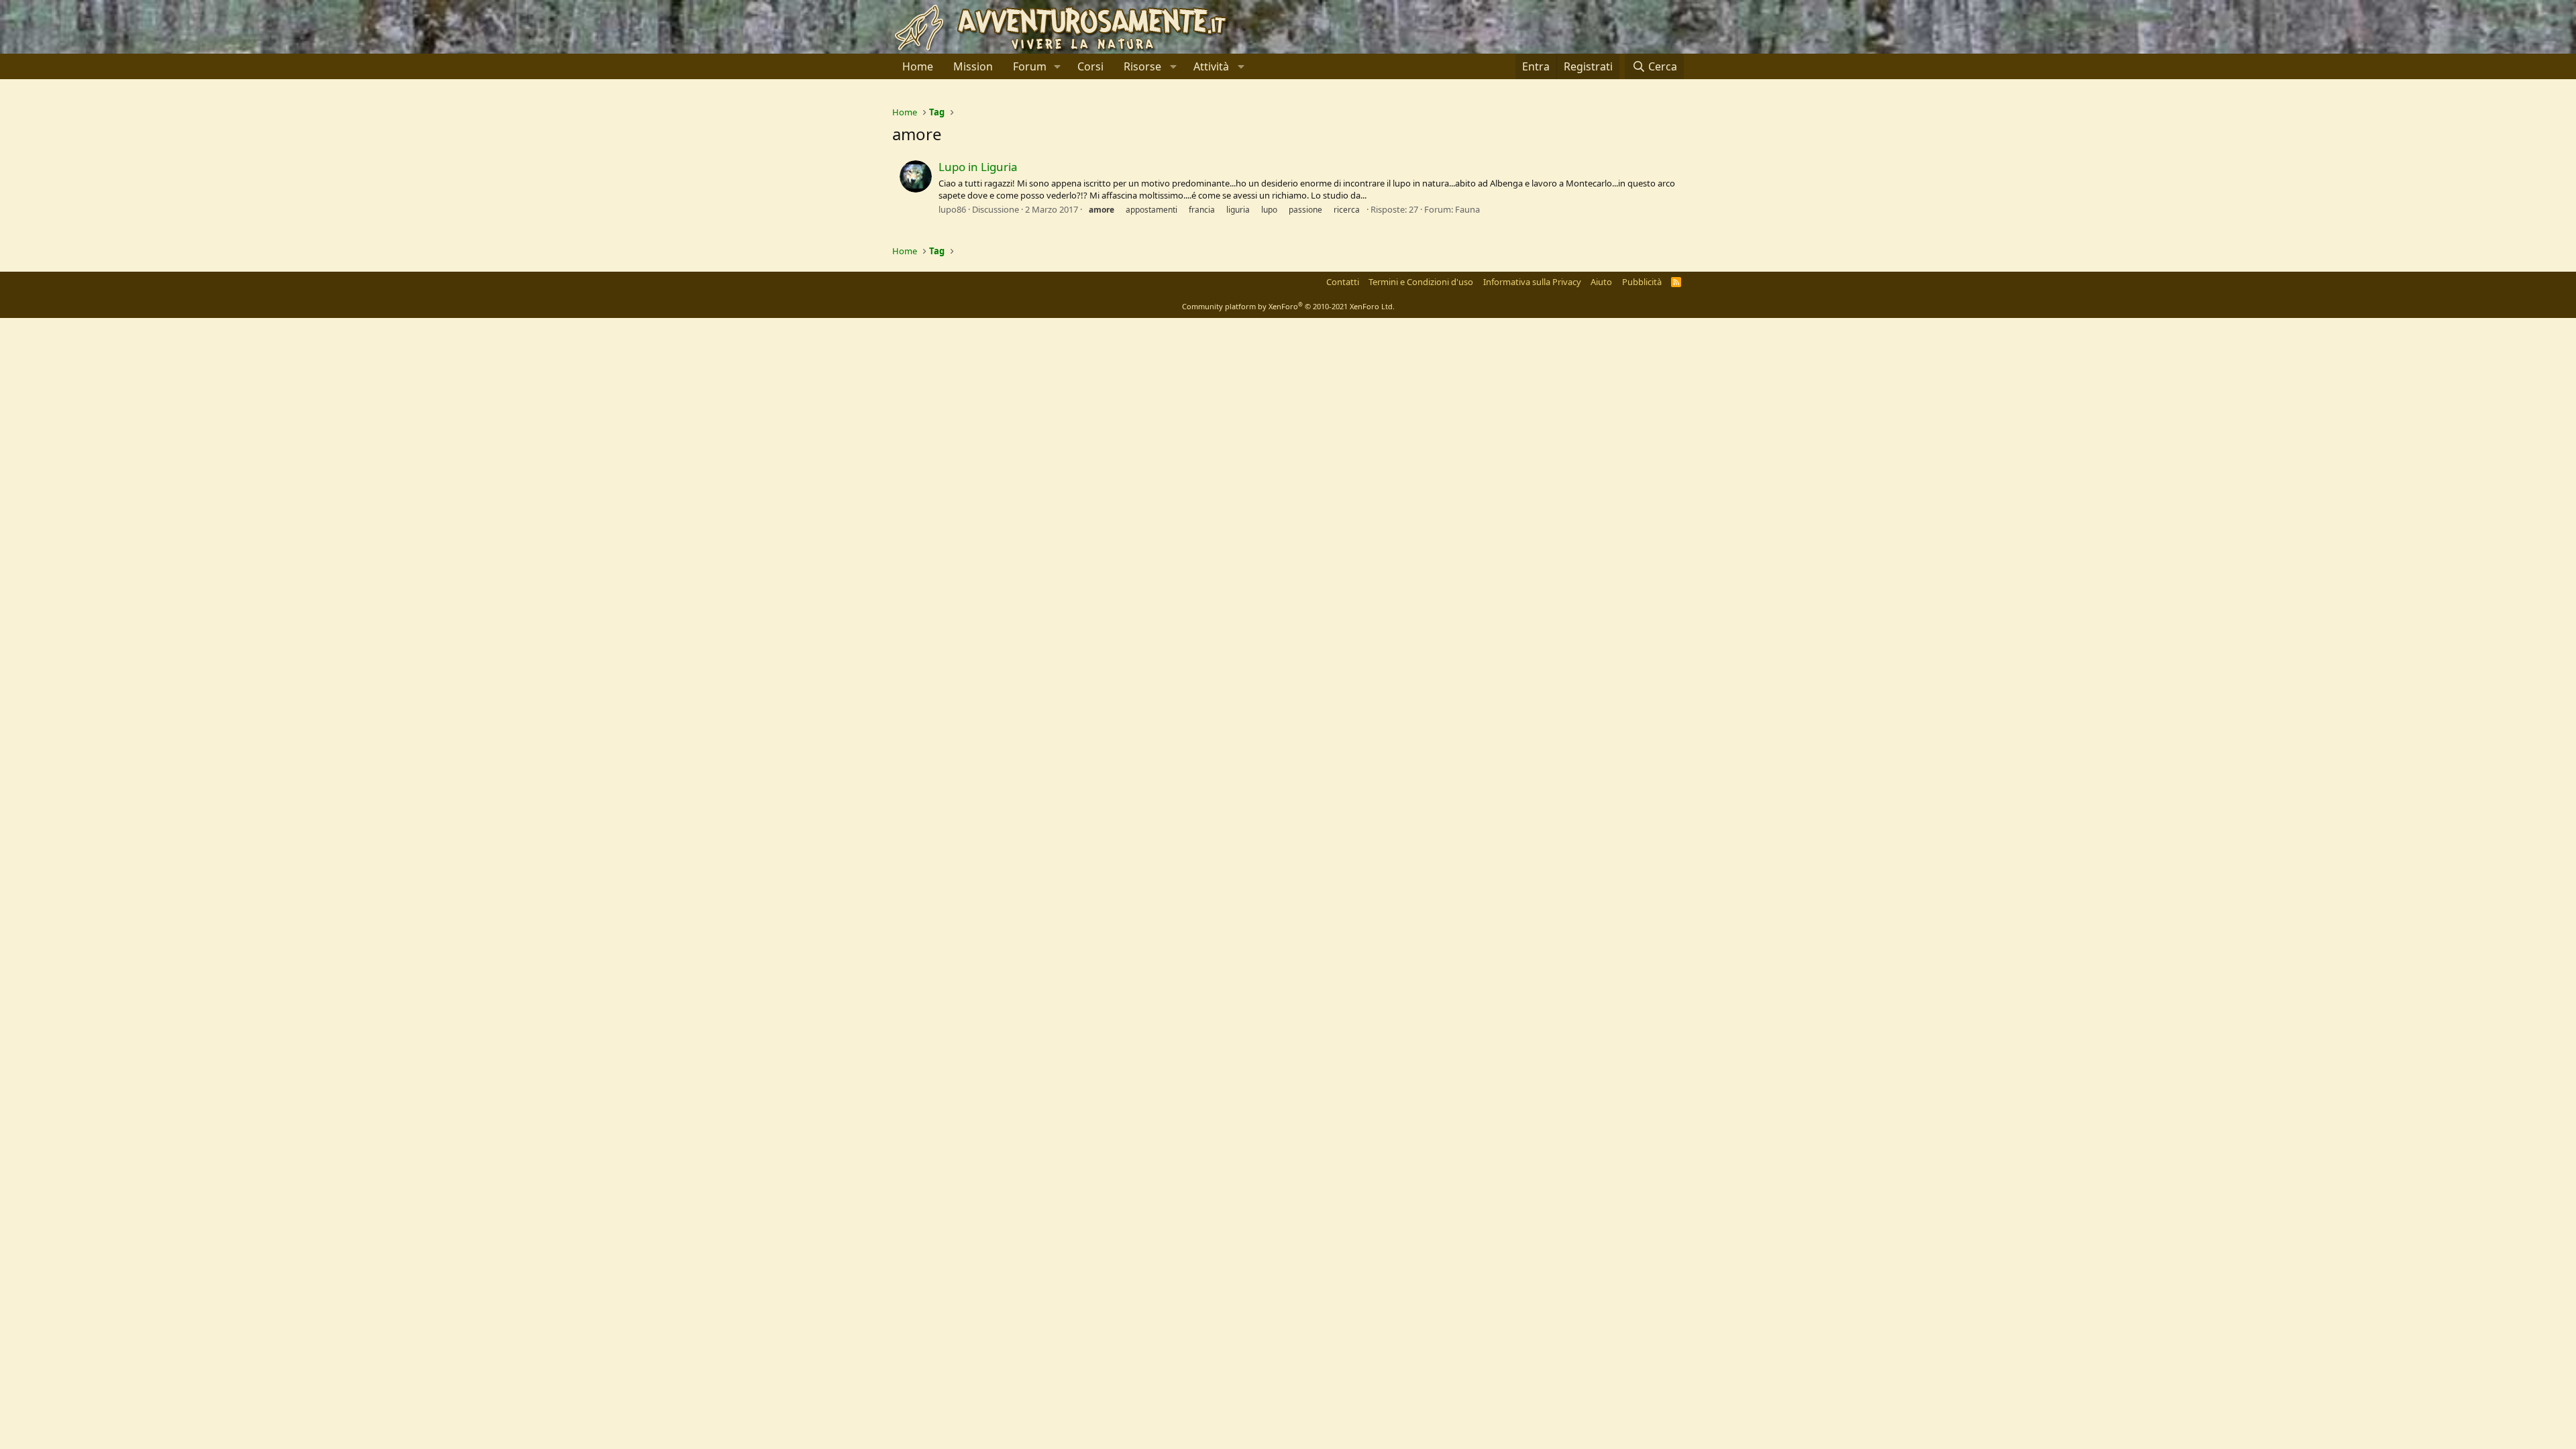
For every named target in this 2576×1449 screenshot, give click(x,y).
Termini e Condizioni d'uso (1421, 282)
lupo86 (952, 209)
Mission (973, 66)
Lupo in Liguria (978, 167)
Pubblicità (1642, 282)
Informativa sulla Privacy (1532, 282)
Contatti (1343, 282)
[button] (1058, 66)
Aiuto (1601, 282)
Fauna (1467, 209)
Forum (1030, 66)
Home (918, 66)
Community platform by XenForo (1288, 306)
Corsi (1090, 66)
